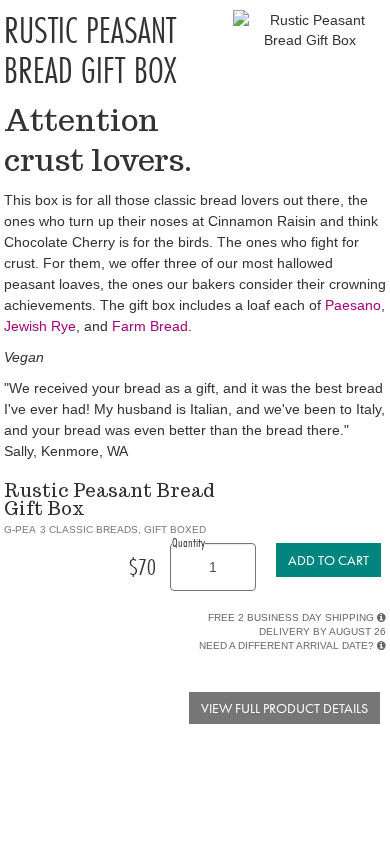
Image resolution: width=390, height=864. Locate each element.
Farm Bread (150, 326)
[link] (328, 560)
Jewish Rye (40, 326)
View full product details (284, 708)
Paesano (353, 305)
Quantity (188, 542)
